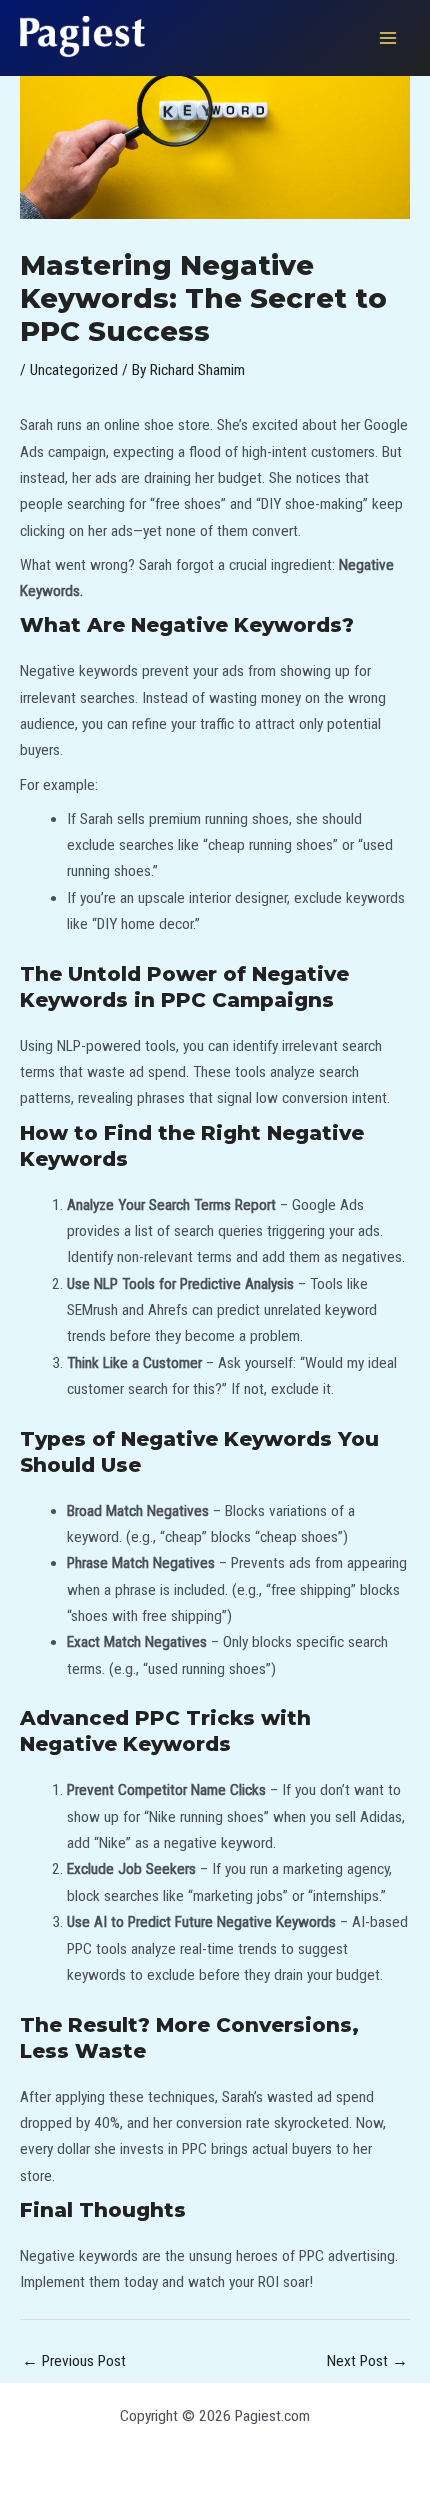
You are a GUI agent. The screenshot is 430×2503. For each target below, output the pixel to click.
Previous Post (74, 2361)
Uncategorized (74, 370)
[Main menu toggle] (388, 37)
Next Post (367, 2361)
